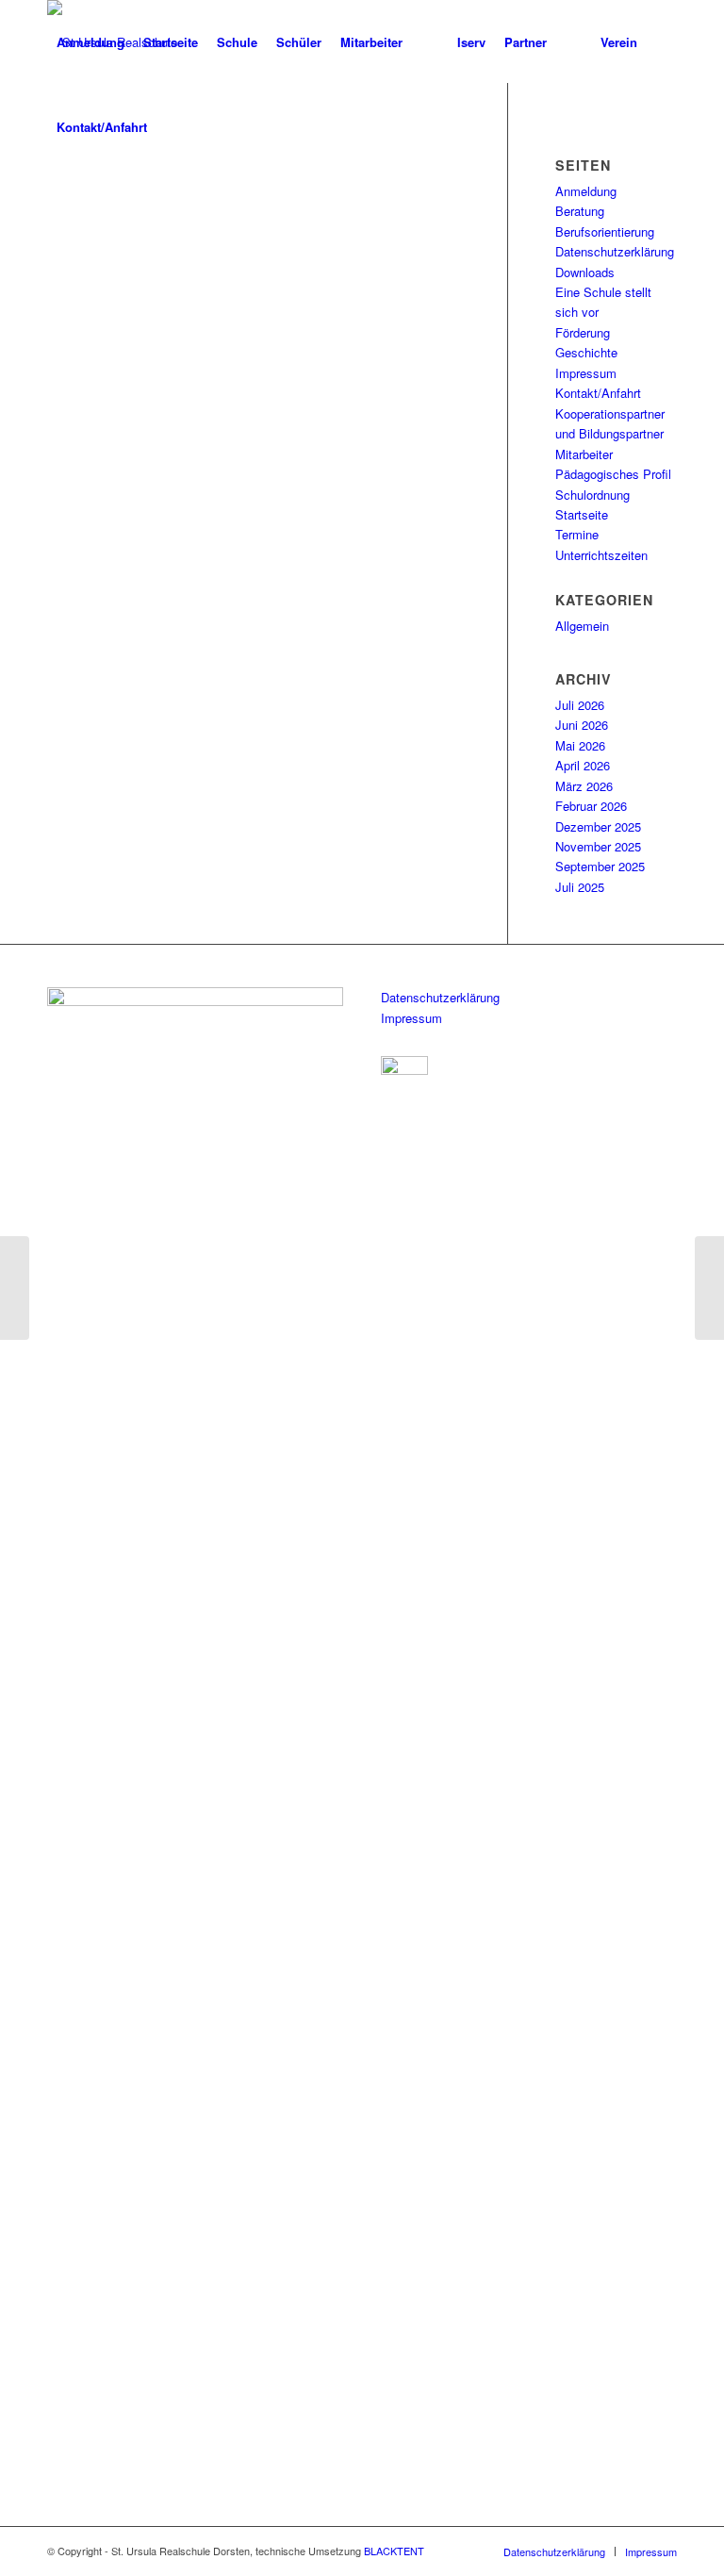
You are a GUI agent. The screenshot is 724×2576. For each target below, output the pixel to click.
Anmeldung (586, 191)
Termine (577, 534)
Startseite (582, 514)
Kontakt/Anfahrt (598, 393)
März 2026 (584, 786)
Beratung (580, 211)
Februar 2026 (591, 806)
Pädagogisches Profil (613, 474)
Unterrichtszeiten (601, 555)
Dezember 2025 (598, 826)
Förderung (583, 332)
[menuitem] (90, 42)
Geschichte (586, 352)
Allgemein (582, 626)
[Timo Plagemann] (15, 1288)
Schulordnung (592, 495)
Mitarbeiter (584, 454)
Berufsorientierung (605, 231)
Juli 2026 (580, 705)
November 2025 (598, 846)
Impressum (586, 373)
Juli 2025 (580, 887)
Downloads (585, 272)
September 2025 (600, 866)
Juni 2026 (582, 725)
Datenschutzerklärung (615, 251)
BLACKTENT (394, 2551)
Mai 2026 (580, 745)
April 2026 (583, 765)
